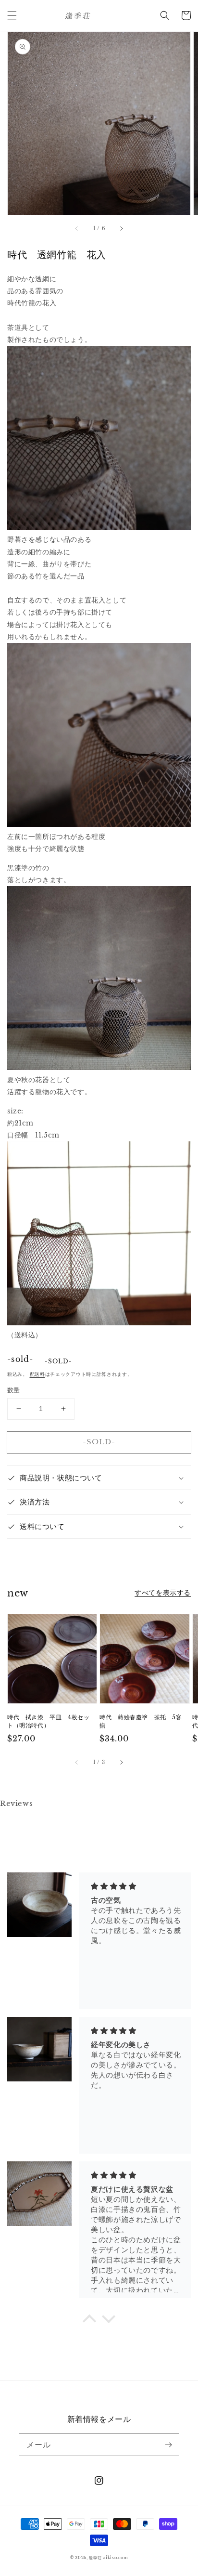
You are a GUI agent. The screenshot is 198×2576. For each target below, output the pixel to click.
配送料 (37, 1374)
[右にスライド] (121, 228)
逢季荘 (95, 2558)
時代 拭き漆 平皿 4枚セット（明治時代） (48, 1721)
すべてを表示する (163, 1593)
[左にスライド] (77, 228)
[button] (12, 15)
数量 (14, 1390)
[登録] (168, 2445)
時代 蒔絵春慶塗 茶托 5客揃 (141, 1721)
